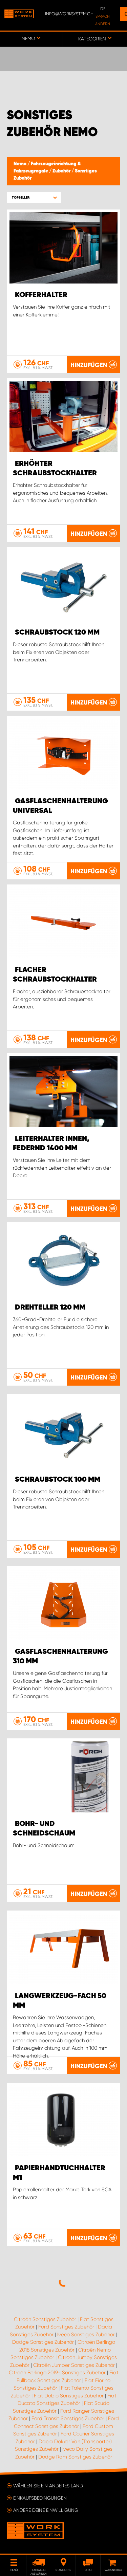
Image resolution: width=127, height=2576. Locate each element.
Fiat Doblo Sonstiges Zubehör (69, 2396)
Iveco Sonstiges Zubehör (86, 2335)
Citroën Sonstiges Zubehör (45, 2319)
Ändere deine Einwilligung (46, 2510)
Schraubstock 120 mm (57, 633)
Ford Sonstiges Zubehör (66, 2327)
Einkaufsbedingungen (40, 2498)
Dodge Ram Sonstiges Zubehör (75, 2457)
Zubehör (62, 171)
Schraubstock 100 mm (58, 1480)
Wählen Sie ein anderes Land (48, 2486)
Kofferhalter (41, 295)
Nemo (20, 164)
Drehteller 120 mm (50, 1308)
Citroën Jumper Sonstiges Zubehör (74, 2365)
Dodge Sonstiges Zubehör (43, 2342)
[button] (34, 197)
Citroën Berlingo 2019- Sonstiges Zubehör (57, 2373)
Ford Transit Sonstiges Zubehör (68, 2418)
